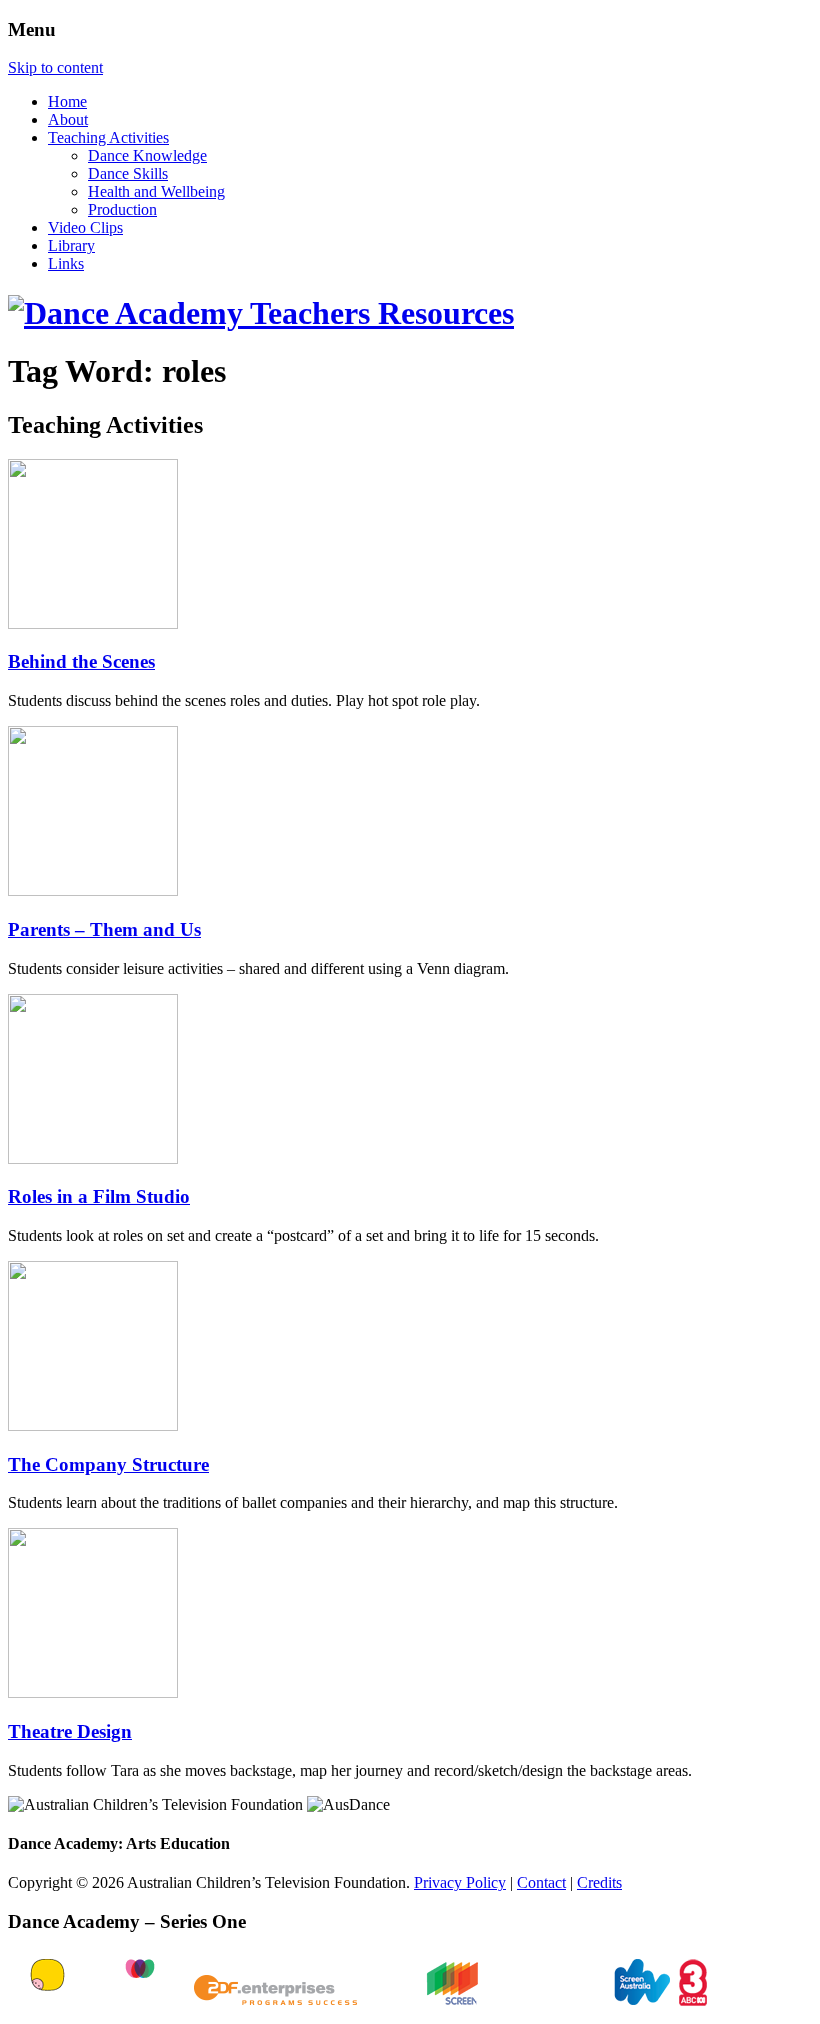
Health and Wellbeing (156, 191)
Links (66, 263)
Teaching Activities (108, 137)
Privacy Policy (460, 1882)
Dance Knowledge (147, 155)
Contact (541, 1882)
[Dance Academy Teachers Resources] (261, 313)
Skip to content (55, 67)
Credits (599, 1882)
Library (71, 245)
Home (67, 101)
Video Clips (85, 227)
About (68, 119)
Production (122, 209)
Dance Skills (128, 173)
